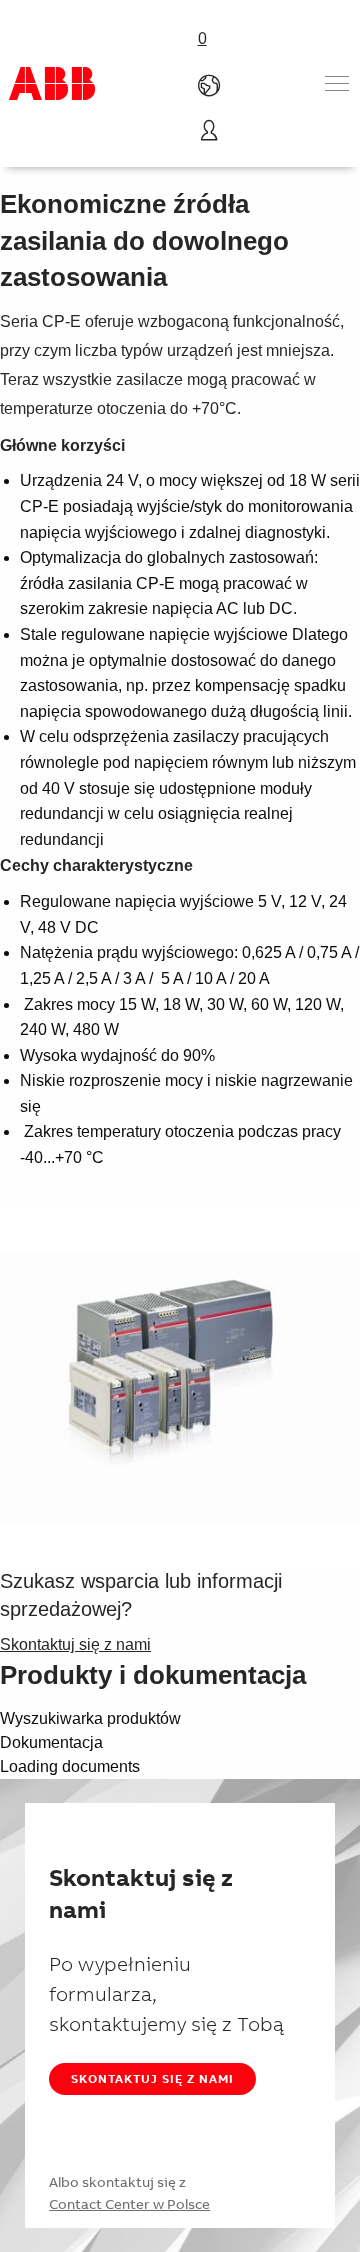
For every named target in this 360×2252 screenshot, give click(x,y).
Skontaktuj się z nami (152, 2078)
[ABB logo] (52, 83)
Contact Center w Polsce (129, 2204)
